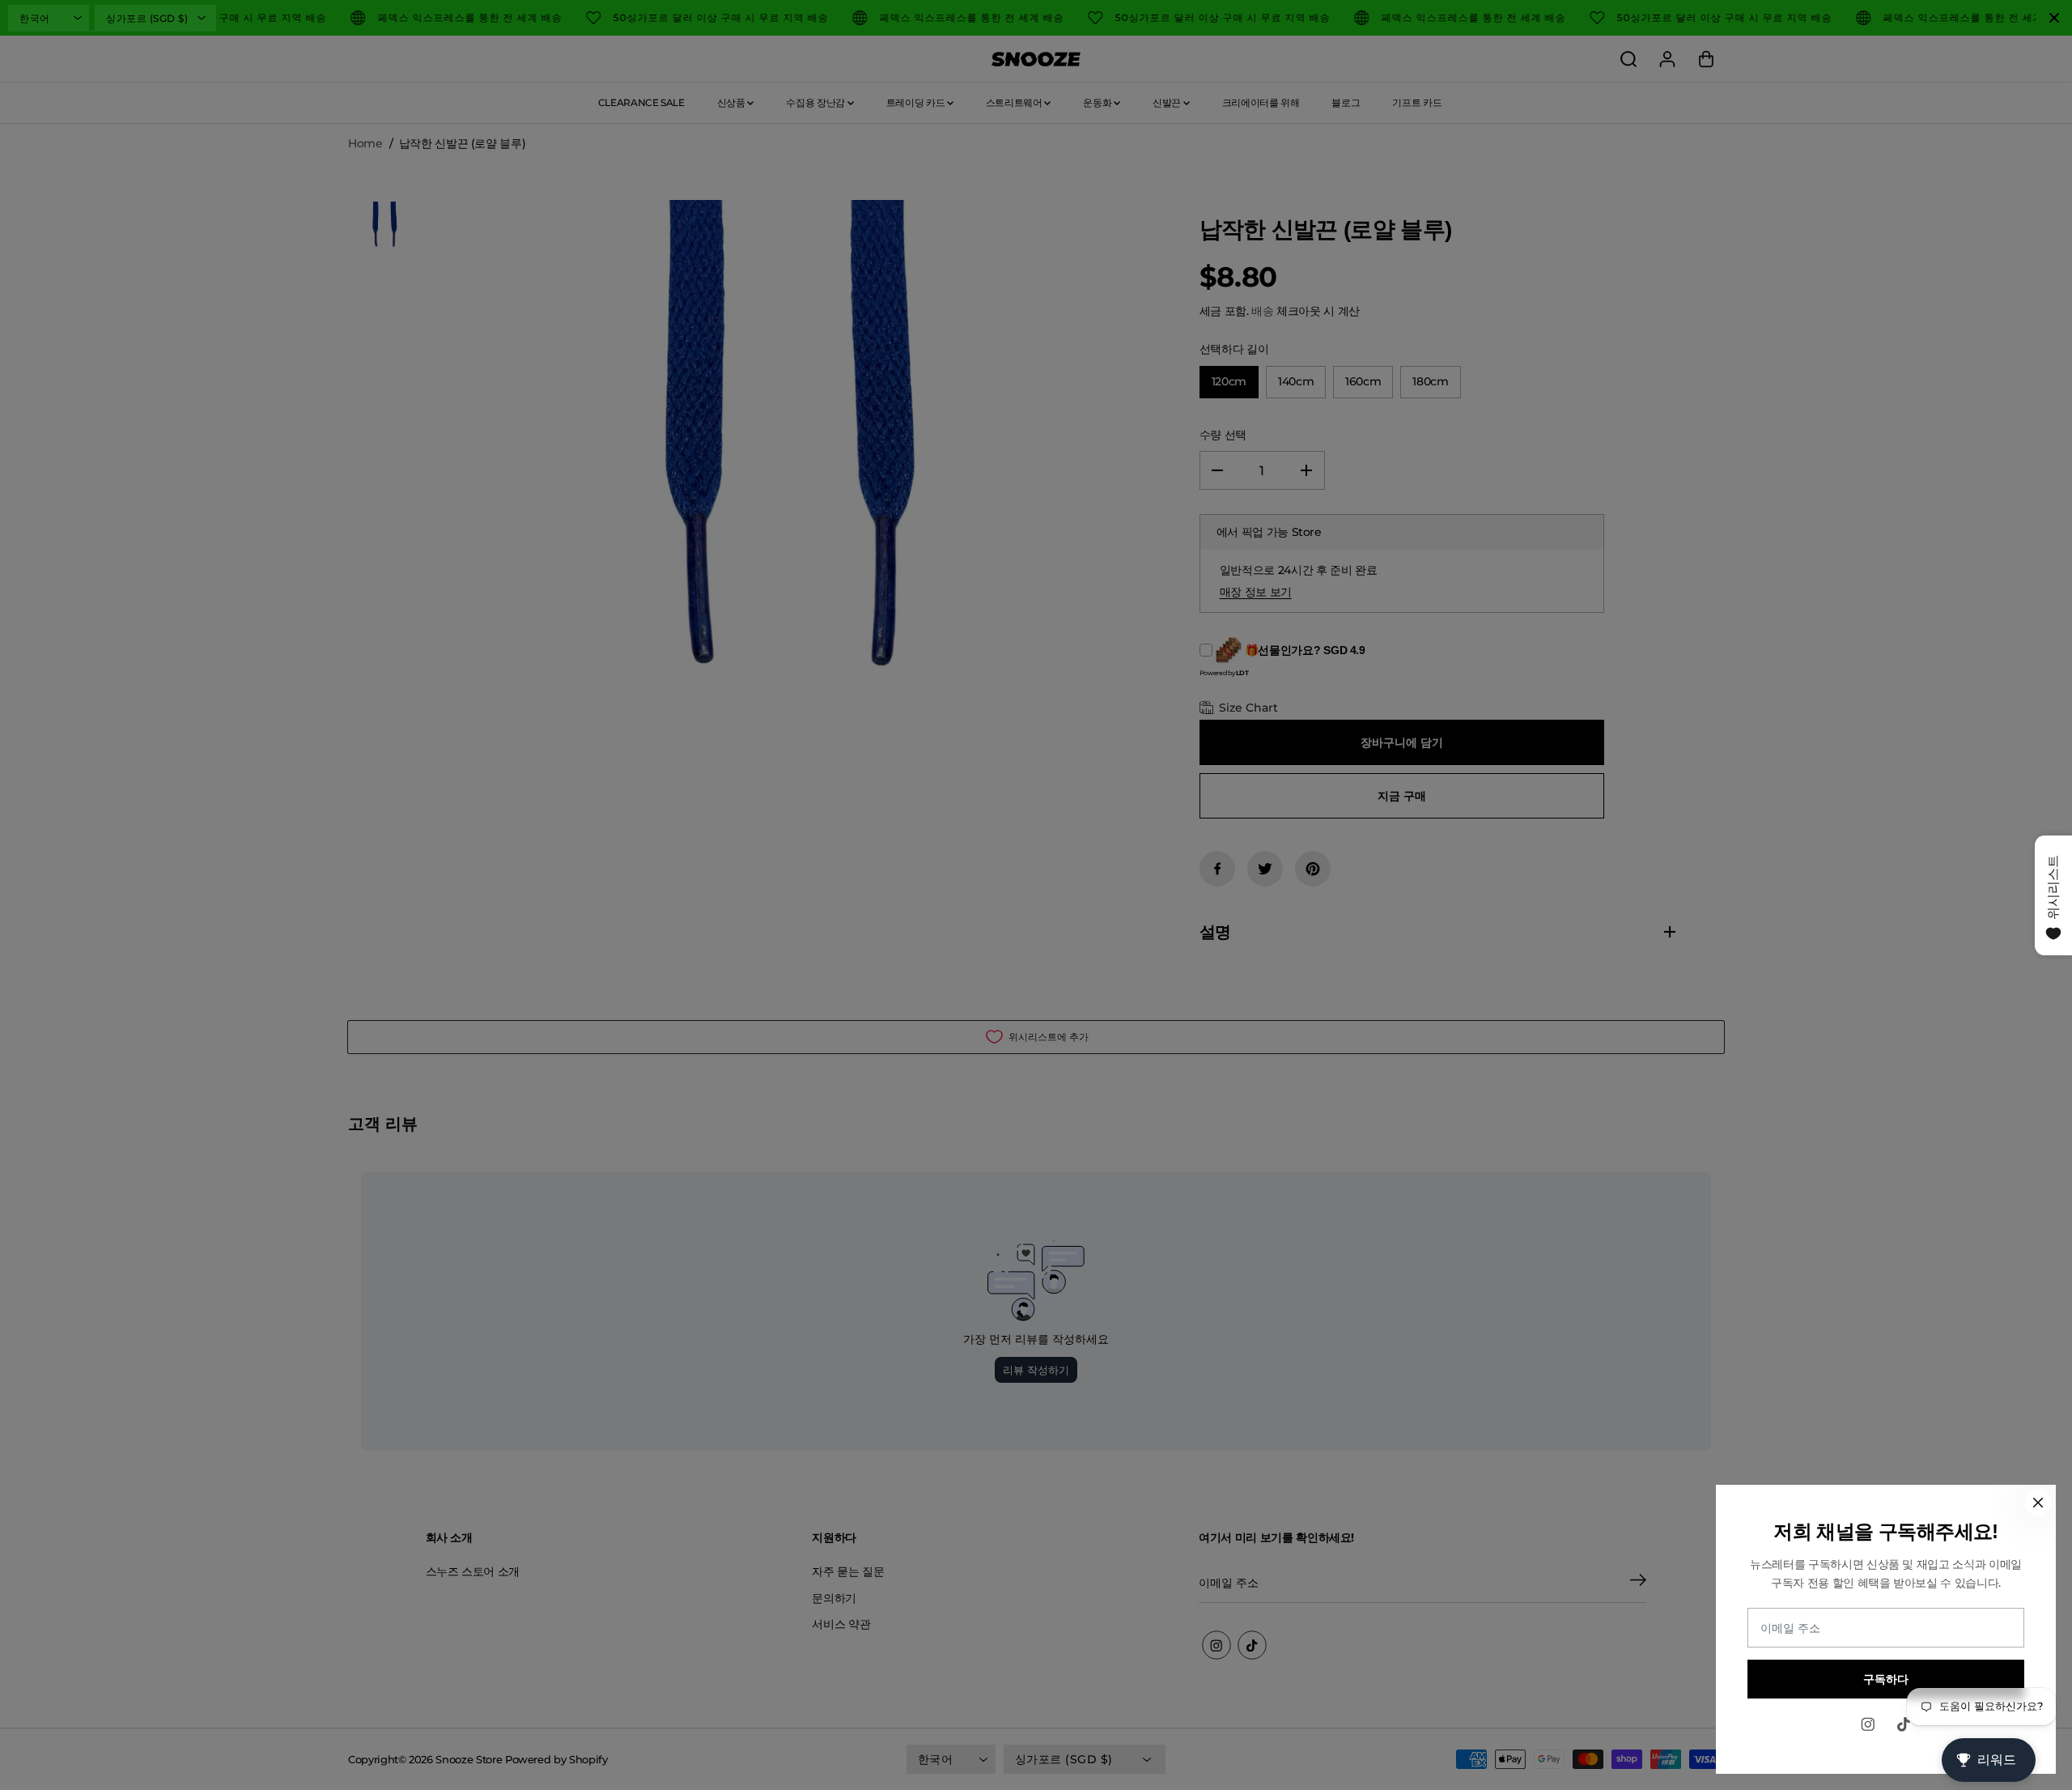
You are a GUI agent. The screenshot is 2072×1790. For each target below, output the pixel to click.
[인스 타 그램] (1868, 1724)
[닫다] (2038, 1503)
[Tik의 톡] (1904, 1724)
